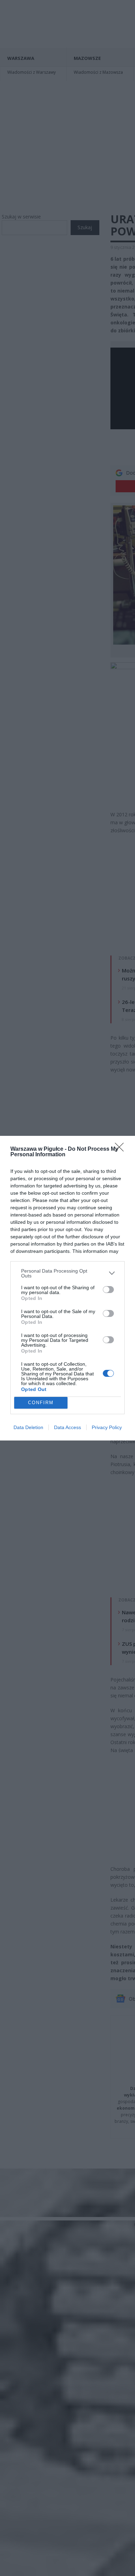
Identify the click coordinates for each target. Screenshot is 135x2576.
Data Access (67, 1427)
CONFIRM (41, 1403)
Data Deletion (28, 1427)
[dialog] (67, 1288)
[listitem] (67, 1273)
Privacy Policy (107, 1427)
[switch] (108, 1290)
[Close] (121, 1149)
